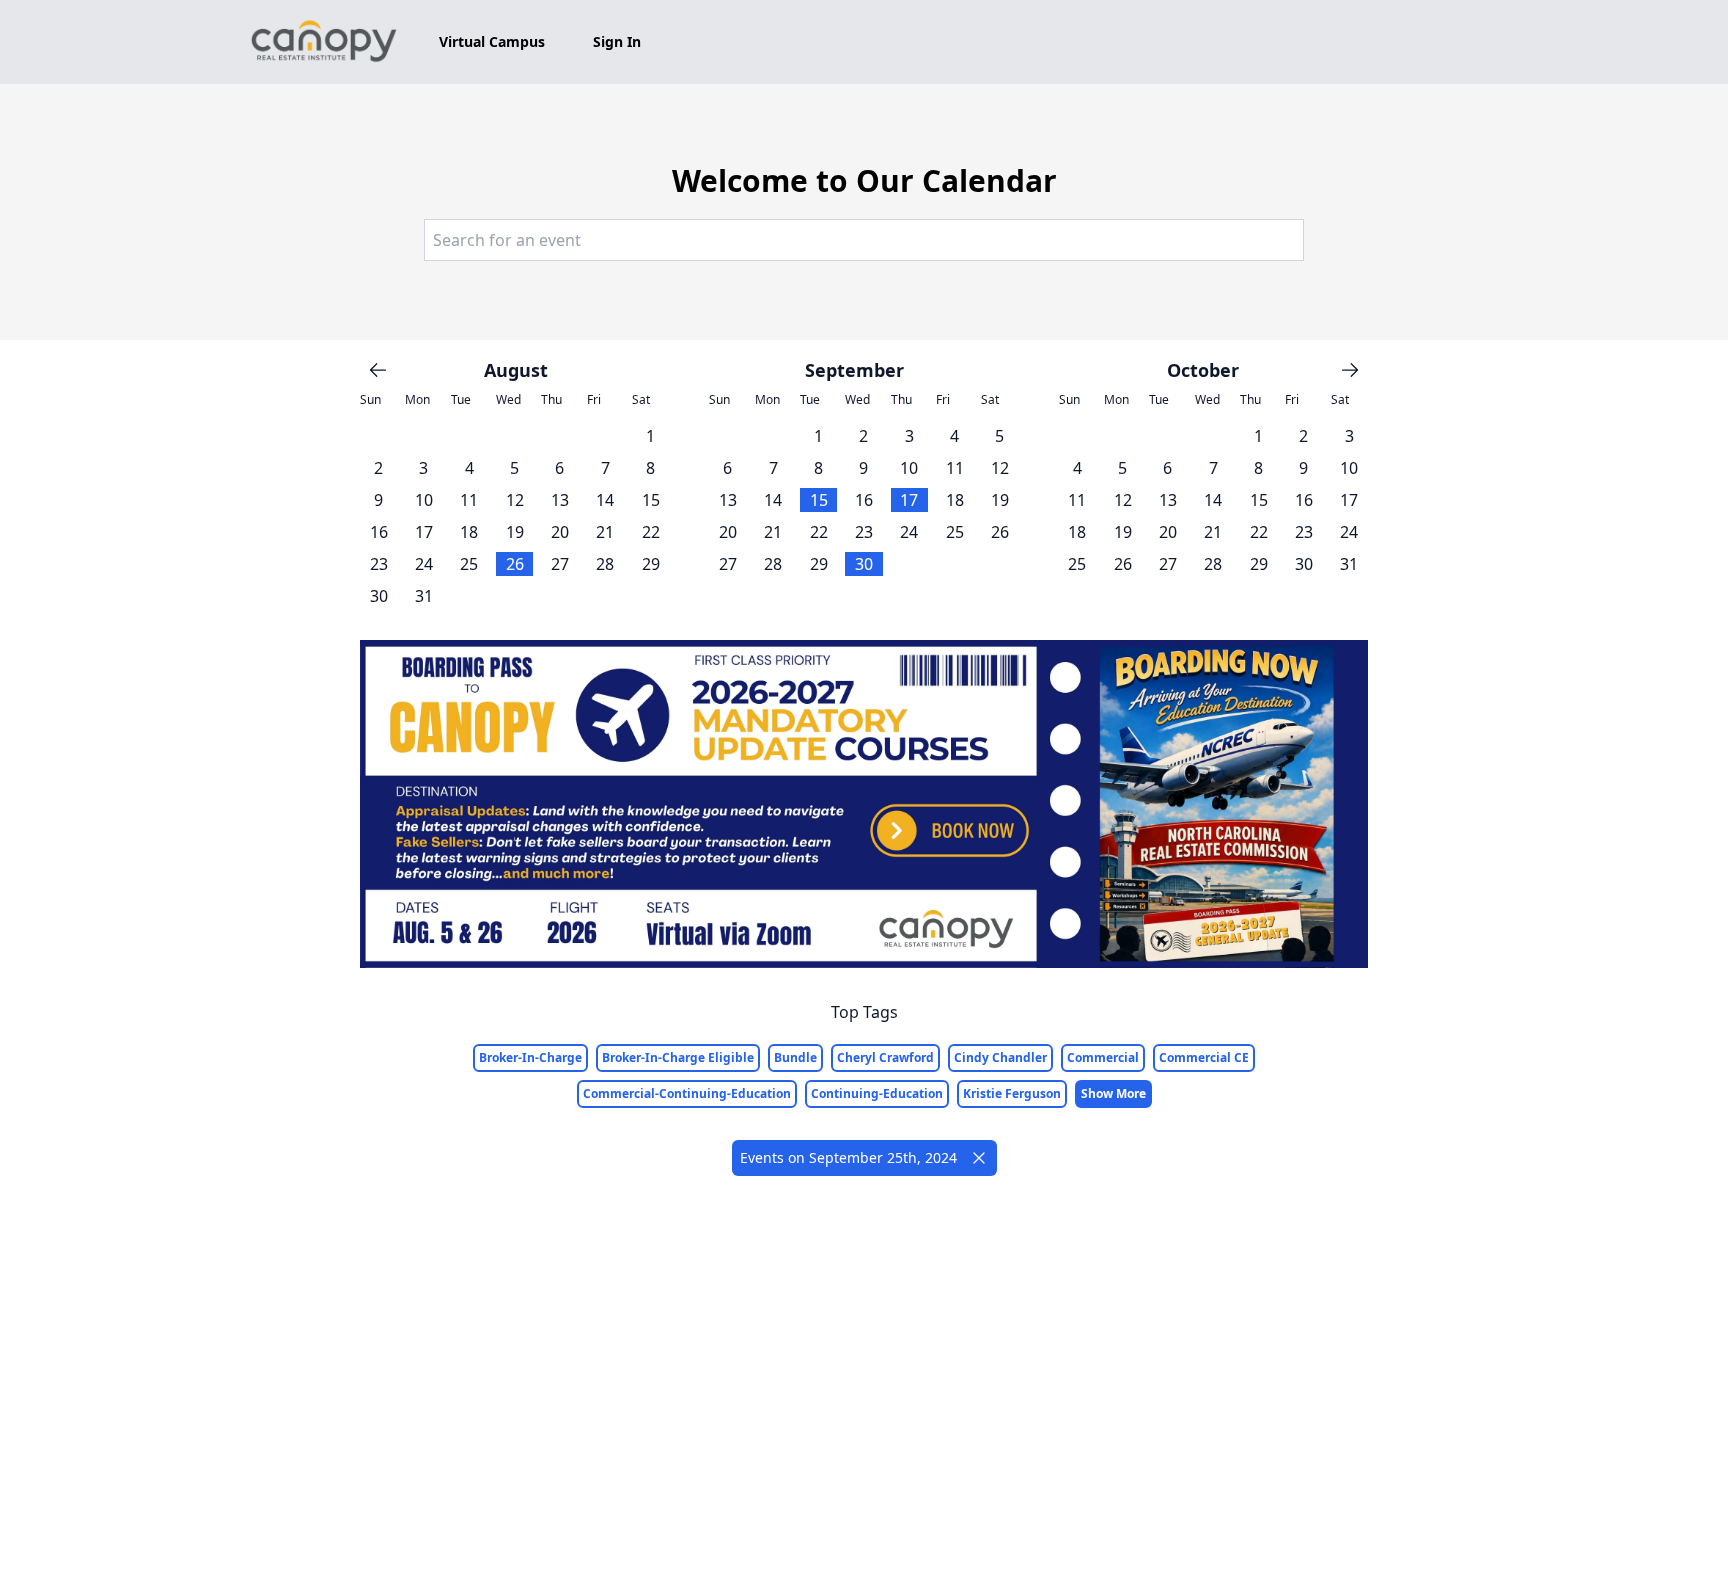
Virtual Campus (492, 41)
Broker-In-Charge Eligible (678, 1057)
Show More (1113, 1093)
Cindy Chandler (1000, 1057)
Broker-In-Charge (530, 1057)
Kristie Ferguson (1012, 1093)
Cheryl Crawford (885, 1057)
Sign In (617, 41)
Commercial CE (1204, 1057)
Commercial (1103, 1057)
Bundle (795, 1057)
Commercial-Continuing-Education (687, 1093)
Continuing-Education (877, 1093)
